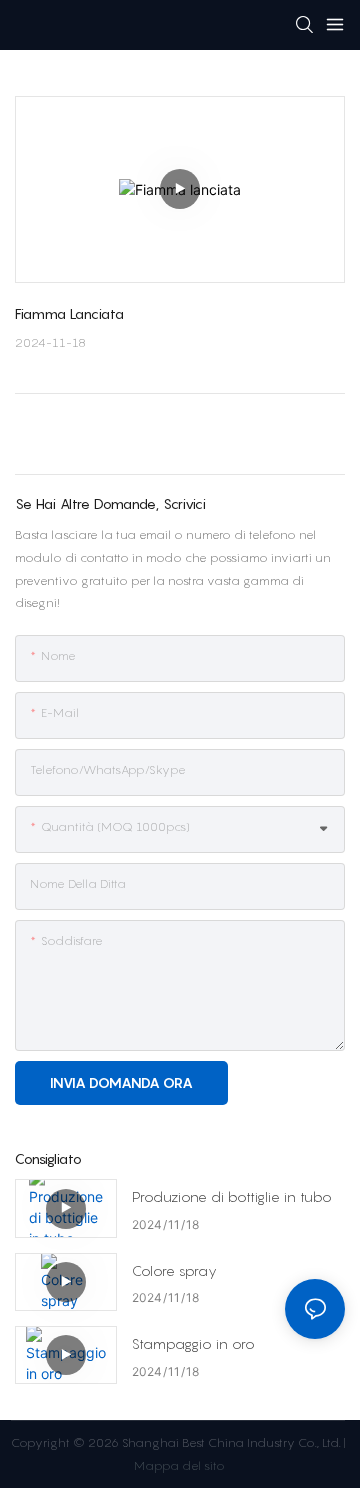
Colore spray (174, 1270)
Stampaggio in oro (193, 1343)
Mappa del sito (178, 1465)
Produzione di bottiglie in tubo (232, 1196)
